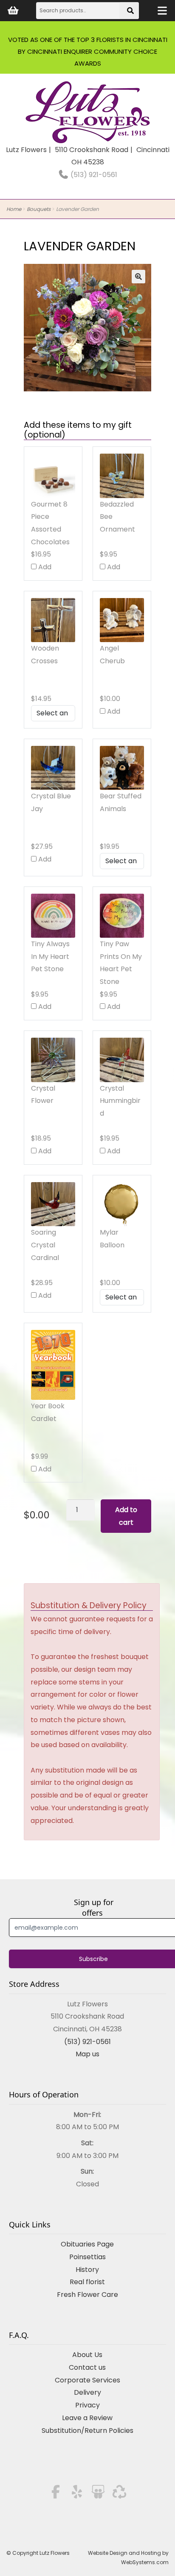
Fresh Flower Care (87, 2295)
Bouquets (39, 209)
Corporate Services (87, 2380)
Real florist (87, 2282)
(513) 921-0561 (93, 175)
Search (131, 13)
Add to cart (126, 1516)
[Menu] (162, 11)
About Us (87, 2355)
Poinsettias (87, 2257)
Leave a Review (87, 2418)
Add (44, 567)
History (87, 2270)
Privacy (87, 2405)
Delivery (87, 2392)
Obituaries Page (87, 2244)
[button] (138, 277)
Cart (13, 11)
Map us (87, 2054)
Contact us (87, 2367)
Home (14, 209)
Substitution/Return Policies (87, 2431)
